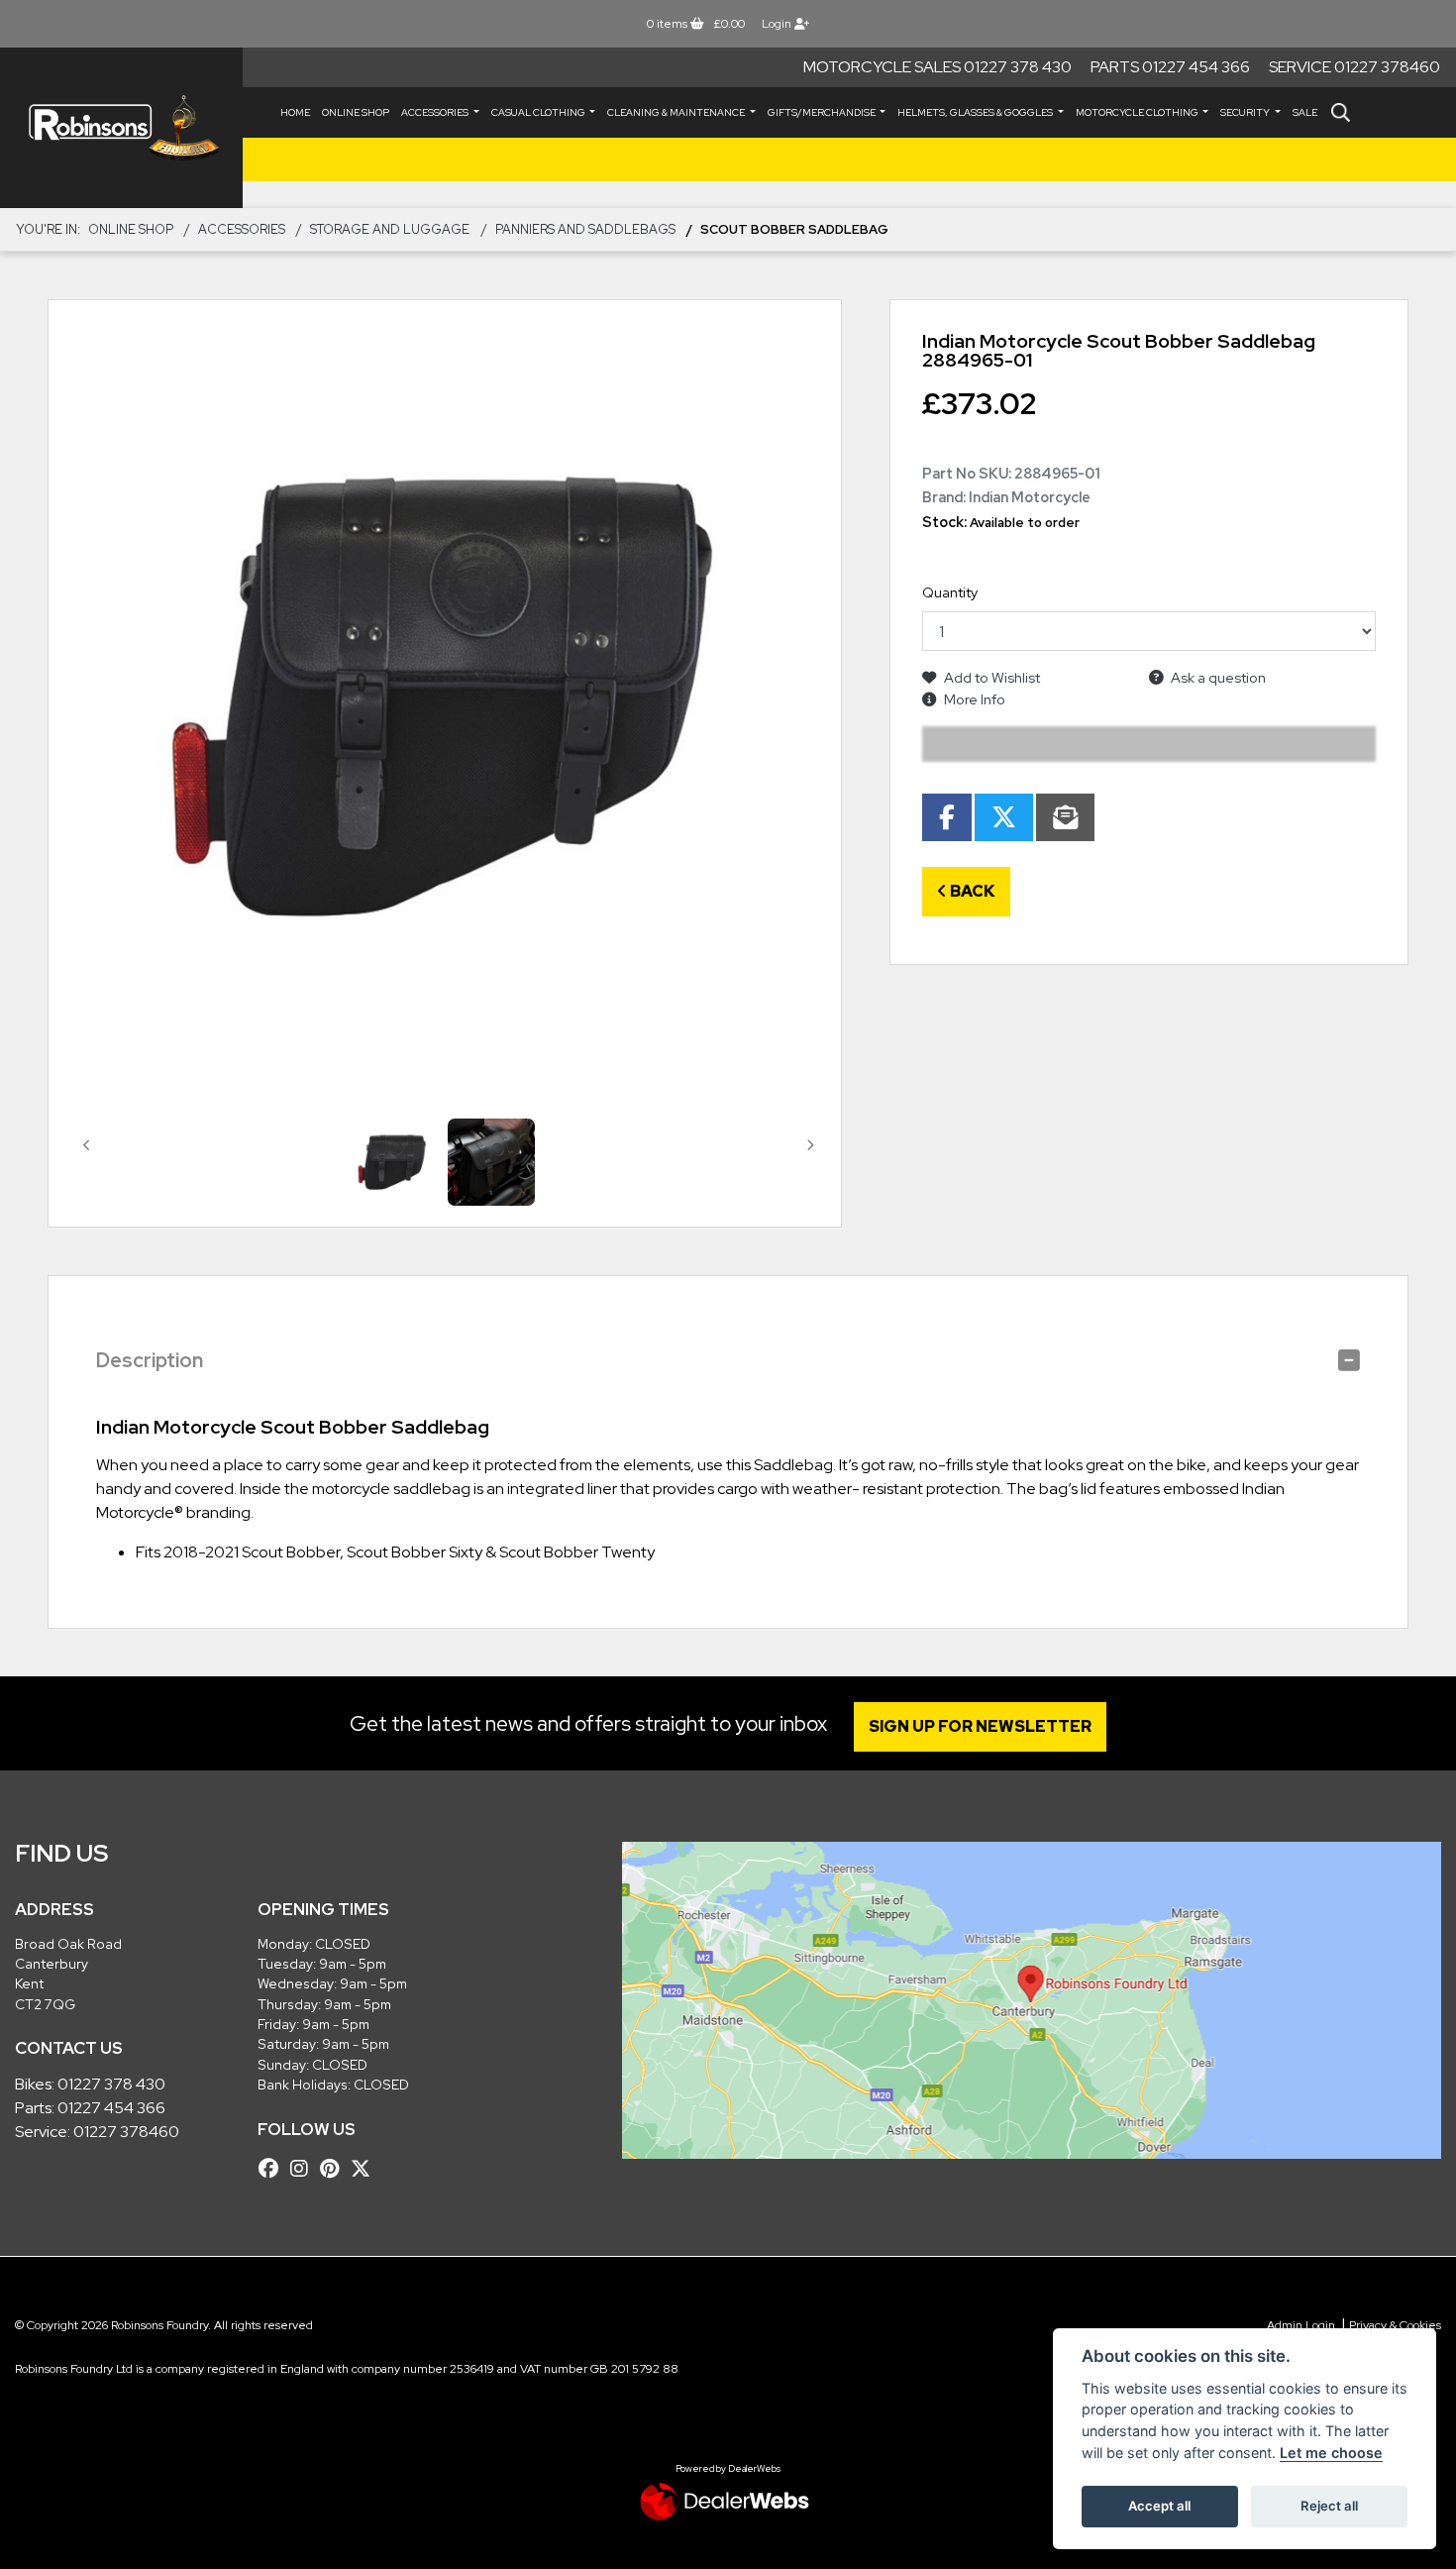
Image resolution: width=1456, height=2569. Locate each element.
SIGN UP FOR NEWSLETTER (980, 1726)
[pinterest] (334, 2169)
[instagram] (304, 2169)
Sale (1305, 112)
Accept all (1159, 2506)
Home (295, 112)
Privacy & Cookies (1395, 2325)
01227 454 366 (111, 2108)
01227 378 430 (111, 2084)
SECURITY (1246, 112)
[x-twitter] (365, 2169)
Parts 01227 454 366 (1170, 67)
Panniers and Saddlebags (585, 229)
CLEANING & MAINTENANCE (677, 112)
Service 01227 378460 (1354, 67)
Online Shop (356, 112)
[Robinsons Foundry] (121, 128)
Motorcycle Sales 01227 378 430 (937, 67)
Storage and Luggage (390, 229)
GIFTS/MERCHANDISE (823, 112)
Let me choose (1331, 2453)
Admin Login (1301, 2325)
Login (778, 24)
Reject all (1329, 2506)
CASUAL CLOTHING (539, 112)
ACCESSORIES (436, 112)
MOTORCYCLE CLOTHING (1138, 112)
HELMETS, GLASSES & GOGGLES (976, 112)
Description (150, 1360)
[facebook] (273, 2169)
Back (971, 891)
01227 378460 (126, 2132)
